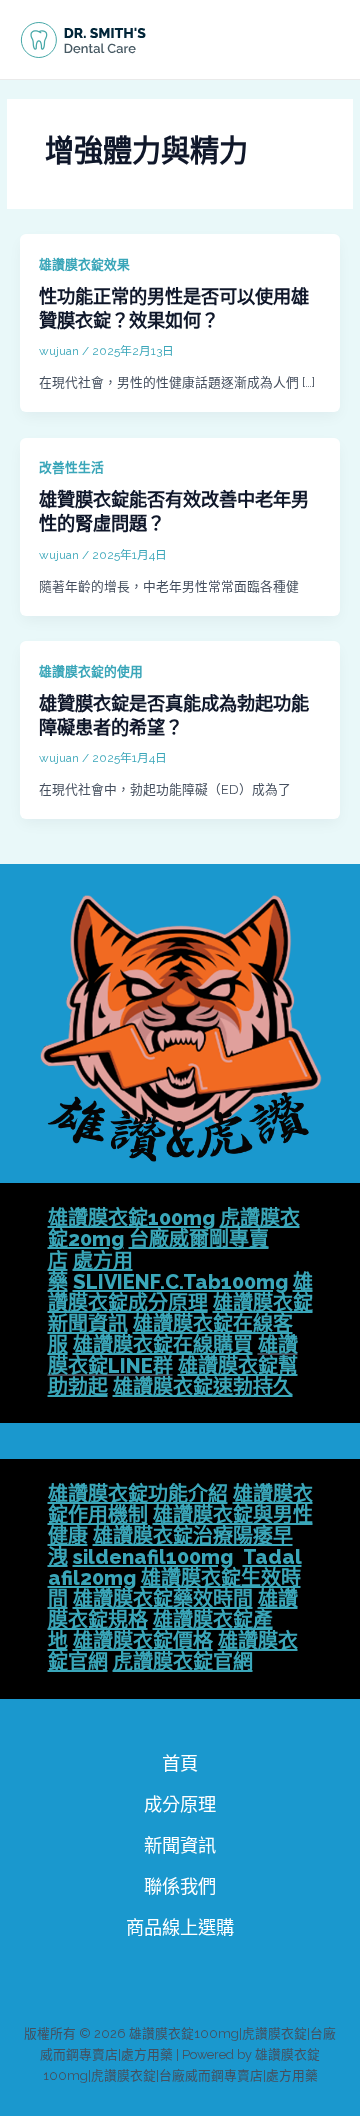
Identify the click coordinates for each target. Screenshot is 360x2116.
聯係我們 (180, 1886)
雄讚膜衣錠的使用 (91, 671)
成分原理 (180, 1804)
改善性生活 (71, 467)
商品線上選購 (180, 1927)
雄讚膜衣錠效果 (84, 264)
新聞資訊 (180, 1845)
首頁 (180, 1763)
